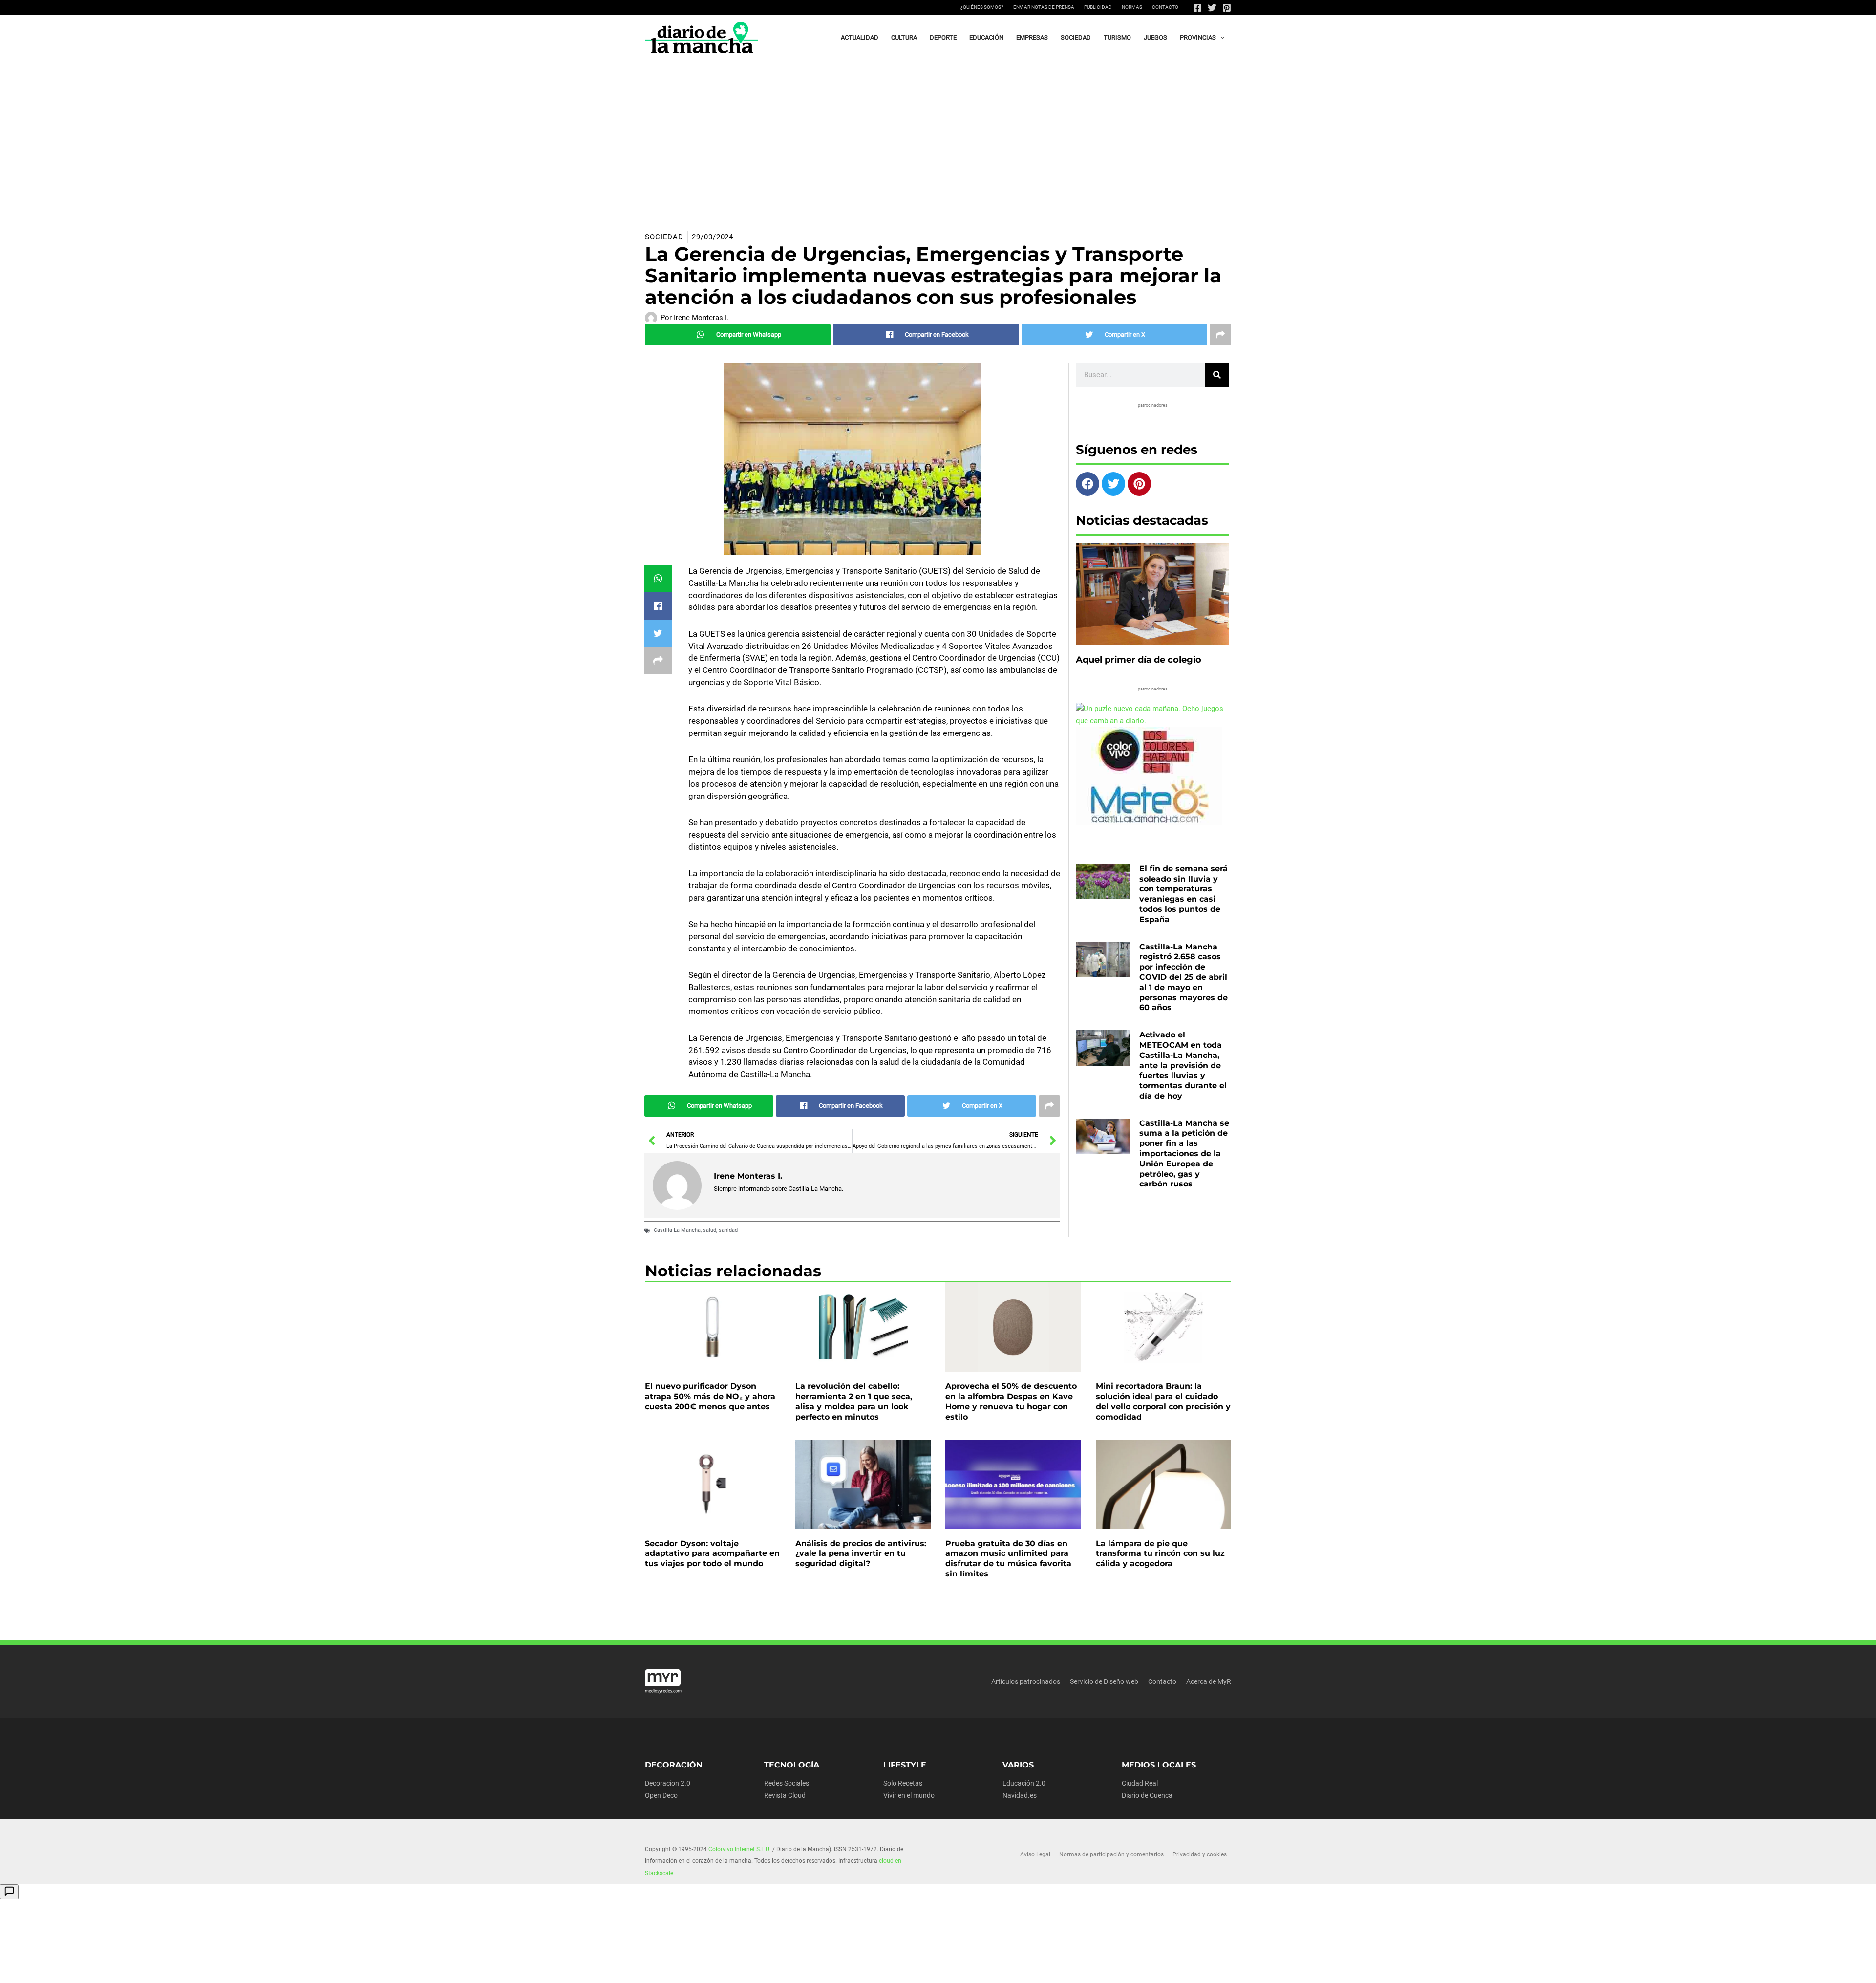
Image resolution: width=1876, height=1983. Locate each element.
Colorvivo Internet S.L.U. (740, 1849)
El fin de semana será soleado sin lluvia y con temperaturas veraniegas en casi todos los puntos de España (1183, 894)
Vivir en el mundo (909, 1795)
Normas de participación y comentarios (1111, 1854)
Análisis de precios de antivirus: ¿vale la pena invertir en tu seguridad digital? (861, 1554)
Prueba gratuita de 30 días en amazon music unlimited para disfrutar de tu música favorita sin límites (1008, 1559)
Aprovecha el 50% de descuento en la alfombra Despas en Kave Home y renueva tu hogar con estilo (1011, 1401)
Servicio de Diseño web (1104, 1681)
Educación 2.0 (1024, 1783)
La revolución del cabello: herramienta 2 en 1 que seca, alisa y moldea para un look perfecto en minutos (854, 1401)
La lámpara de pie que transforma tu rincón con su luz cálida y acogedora (1160, 1554)
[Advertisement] (938, 134)
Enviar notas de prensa (1044, 7)
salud (710, 1230)
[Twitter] (1212, 8)
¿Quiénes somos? (982, 7)
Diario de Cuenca (1147, 1795)
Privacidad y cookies (1200, 1854)
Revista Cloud (785, 1795)
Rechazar (1094, 1968)
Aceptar (1034, 1968)
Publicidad (1098, 7)
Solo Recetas (903, 1783)
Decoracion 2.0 (668, 1783)
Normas (1132, 7)
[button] (1220, 38)
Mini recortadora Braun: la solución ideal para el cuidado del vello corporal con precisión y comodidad (1163, 1401)
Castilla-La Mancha (677, 1230)
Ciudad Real (1140, 1783)
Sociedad (664, 237)
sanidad (728, 1230)
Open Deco (661, 1795)
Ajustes (1154, 1968)
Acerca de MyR (1209, 1681)
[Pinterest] (1227, 8)
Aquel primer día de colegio (1139, 660)
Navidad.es (1020, 1795)
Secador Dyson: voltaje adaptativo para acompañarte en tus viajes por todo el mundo (712, 1554)
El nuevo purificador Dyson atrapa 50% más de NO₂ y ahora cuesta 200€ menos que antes (710, 1396)
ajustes (937, 1972)
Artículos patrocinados (1026, 1681)
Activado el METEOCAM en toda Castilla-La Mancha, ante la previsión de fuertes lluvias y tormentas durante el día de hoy (1183, 1065)
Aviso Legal (1035, 1854)
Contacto (1165, 7)
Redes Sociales (787, 1783)
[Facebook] (1197, 8)
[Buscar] (1217, 375)
